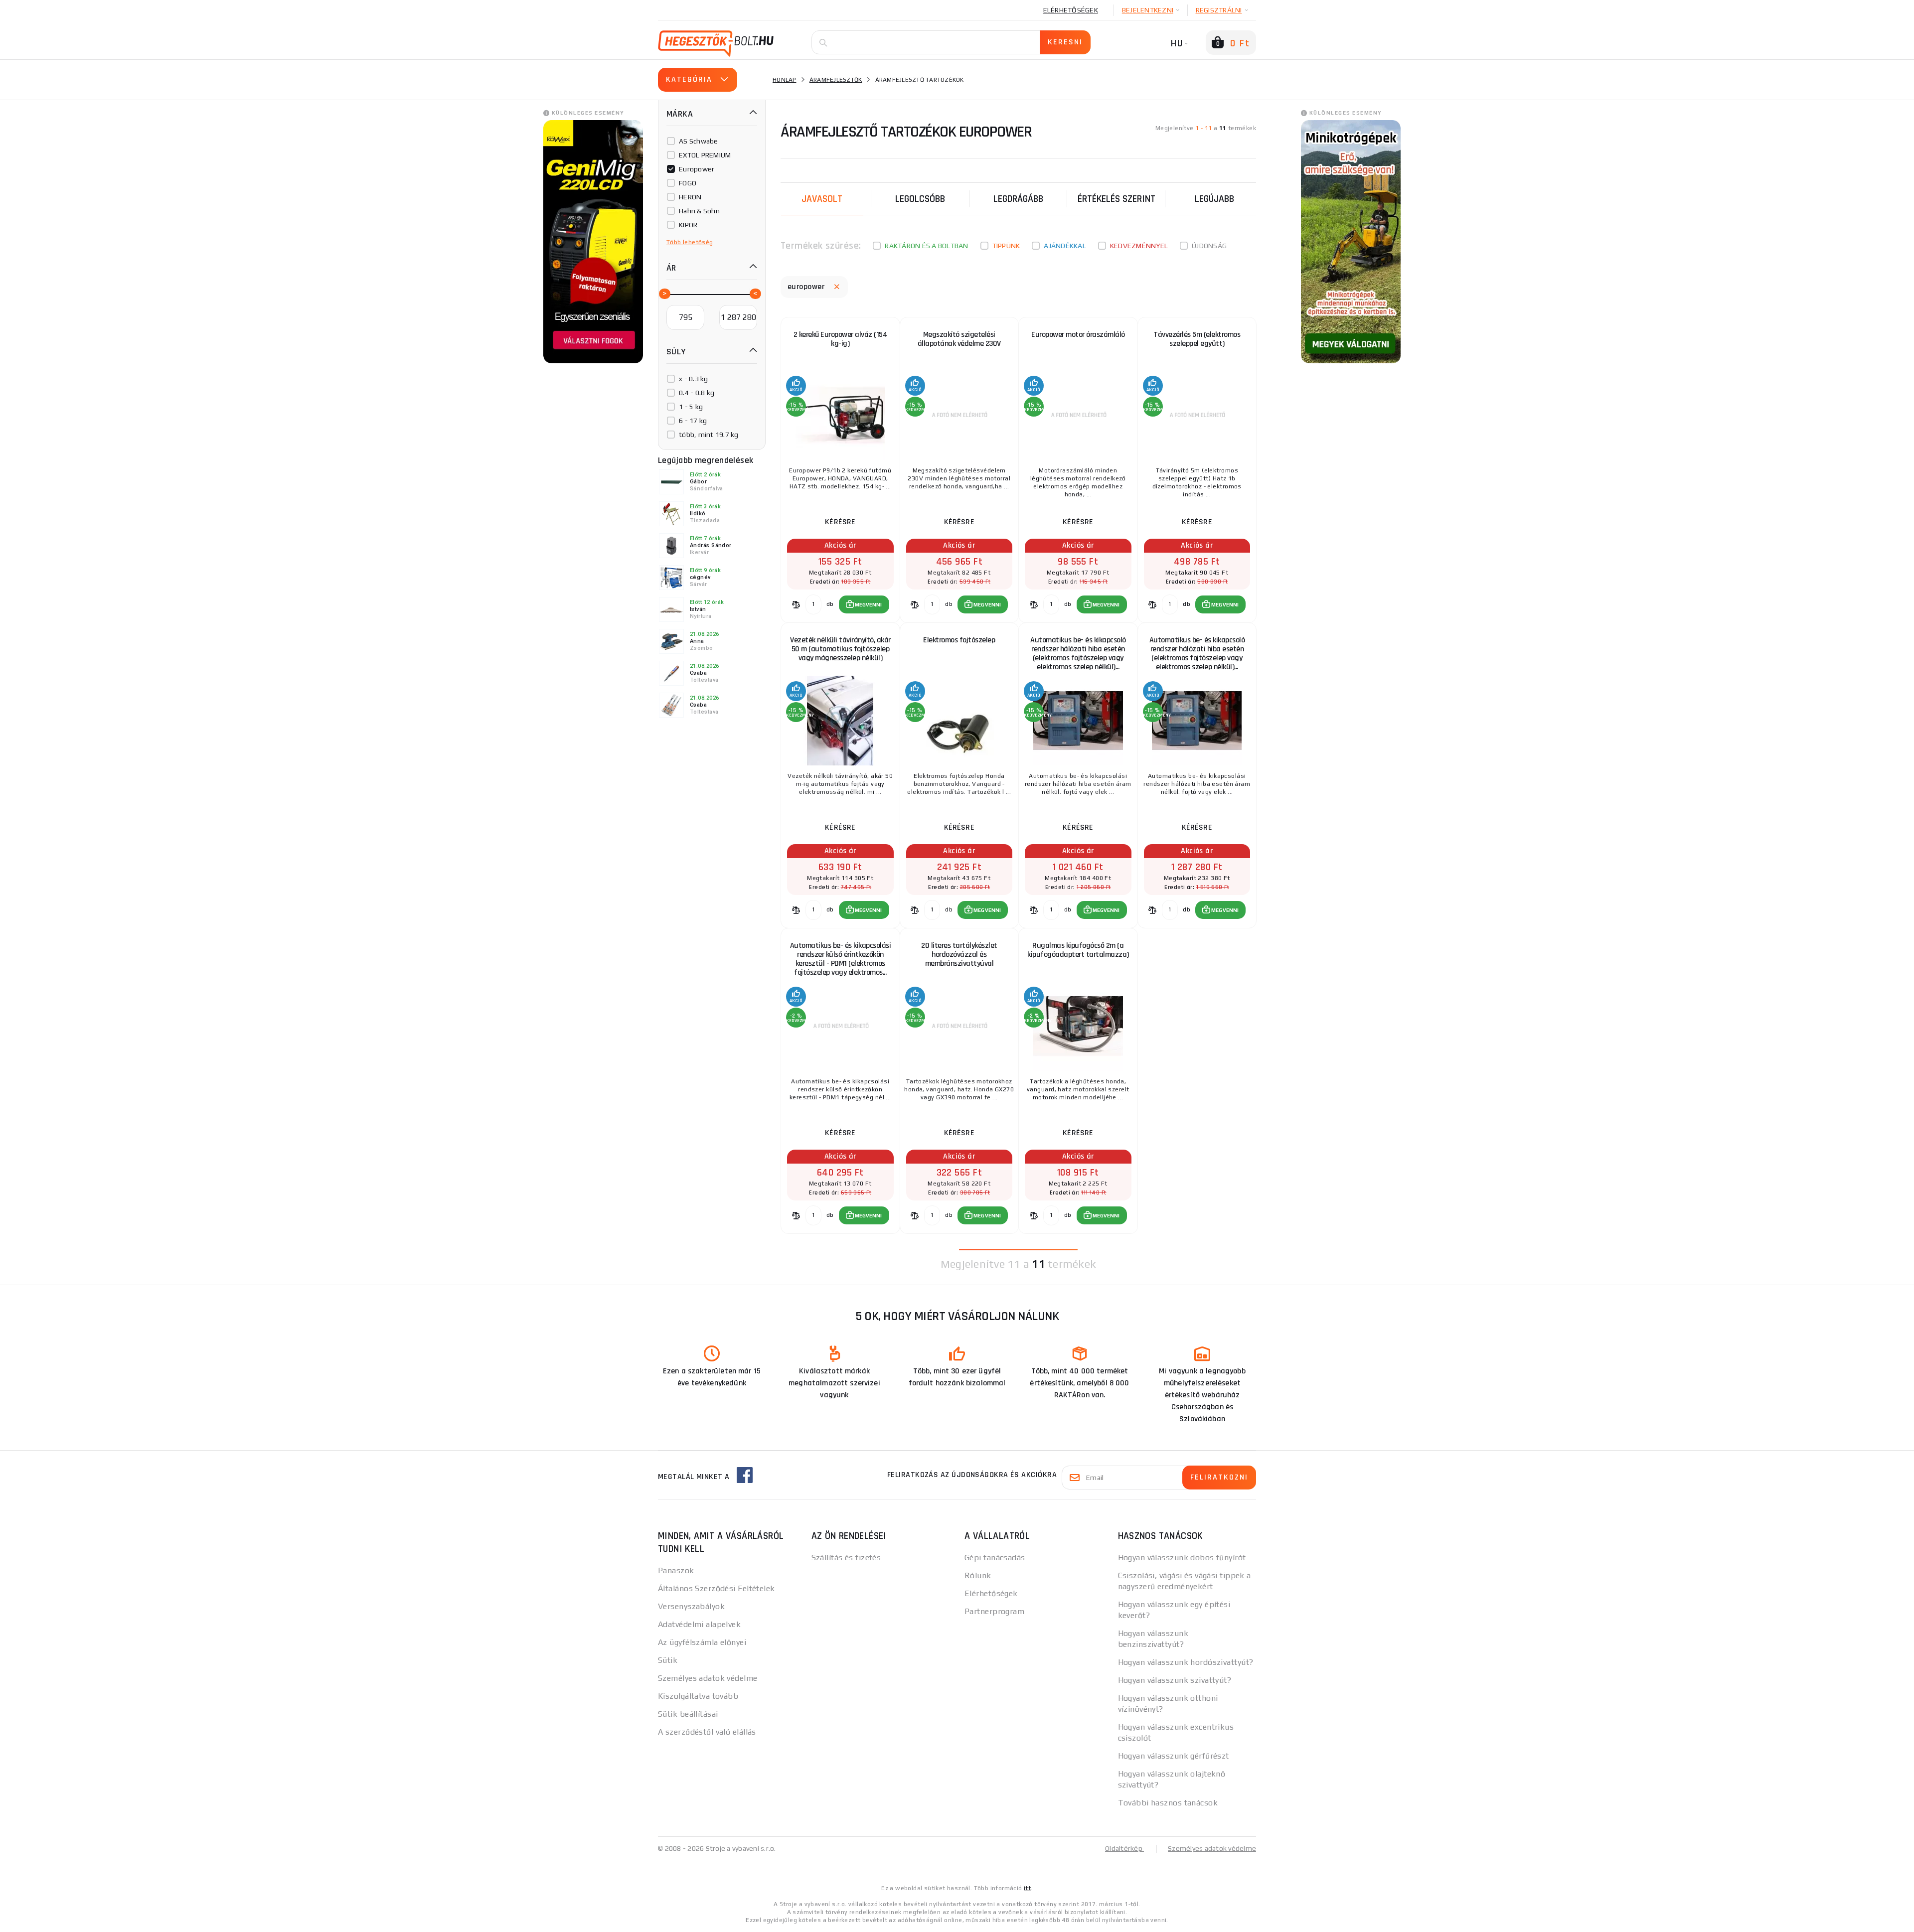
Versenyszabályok (691, 1606)
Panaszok (676, 1570)
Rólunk (978, 1575)
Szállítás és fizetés (846, 1558)
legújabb (1214, 199)
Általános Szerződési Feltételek (717, 1588)
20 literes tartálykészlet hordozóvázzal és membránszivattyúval (959, 955)
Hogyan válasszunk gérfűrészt (1174, 1756)
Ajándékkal (1065, 246)
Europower (697, 169)
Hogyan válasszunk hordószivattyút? (1186, 1662)
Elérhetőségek (1071, 10)
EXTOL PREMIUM (705, 155)
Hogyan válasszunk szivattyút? (1175, 1680)
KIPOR (688, 225)
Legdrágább (1018, 199)
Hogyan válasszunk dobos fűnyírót (1182, 1558)
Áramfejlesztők (836, 80)
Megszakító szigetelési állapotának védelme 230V (959, 339)
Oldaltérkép (1124, 1848)
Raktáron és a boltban (926, 246)
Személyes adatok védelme (708, 1678)
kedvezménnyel (1139, 246)
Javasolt (822, 199)
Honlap (785, 80)
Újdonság (1209, 246)
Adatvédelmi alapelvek (699, 1624)
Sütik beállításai (688, 1714)
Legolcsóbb (920, 199)
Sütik (668, 1660)
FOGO (688, 183)
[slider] (664, 293)
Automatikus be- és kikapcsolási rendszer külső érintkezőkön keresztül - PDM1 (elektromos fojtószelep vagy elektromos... (841, 959)
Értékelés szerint (1116, 199)
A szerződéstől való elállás (707, 1732)
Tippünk (1006, 246)
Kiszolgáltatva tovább (698, 1696)
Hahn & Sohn (699, 211)
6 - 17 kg (693, 421)
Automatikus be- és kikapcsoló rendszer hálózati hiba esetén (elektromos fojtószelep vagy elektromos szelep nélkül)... (1078, 654)
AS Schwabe (699, 141)
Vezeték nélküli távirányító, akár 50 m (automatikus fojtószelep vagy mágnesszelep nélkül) (840, 649)
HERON (690, 197)
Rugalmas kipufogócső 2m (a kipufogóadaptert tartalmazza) (1078, 950)
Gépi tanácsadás (995, 1558)
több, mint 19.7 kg (709, 435)
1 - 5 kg (691, 407)
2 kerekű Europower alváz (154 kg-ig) (841, 339)
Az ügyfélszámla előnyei (702, 1642)
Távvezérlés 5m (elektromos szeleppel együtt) (1197, 339)
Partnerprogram (994, 1611)
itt (1027, 1888)
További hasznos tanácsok (1168, 1803)
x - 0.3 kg (694, 379)
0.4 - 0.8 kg (697, 393)
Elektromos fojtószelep (959, 640)
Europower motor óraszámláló (1078, 335)
